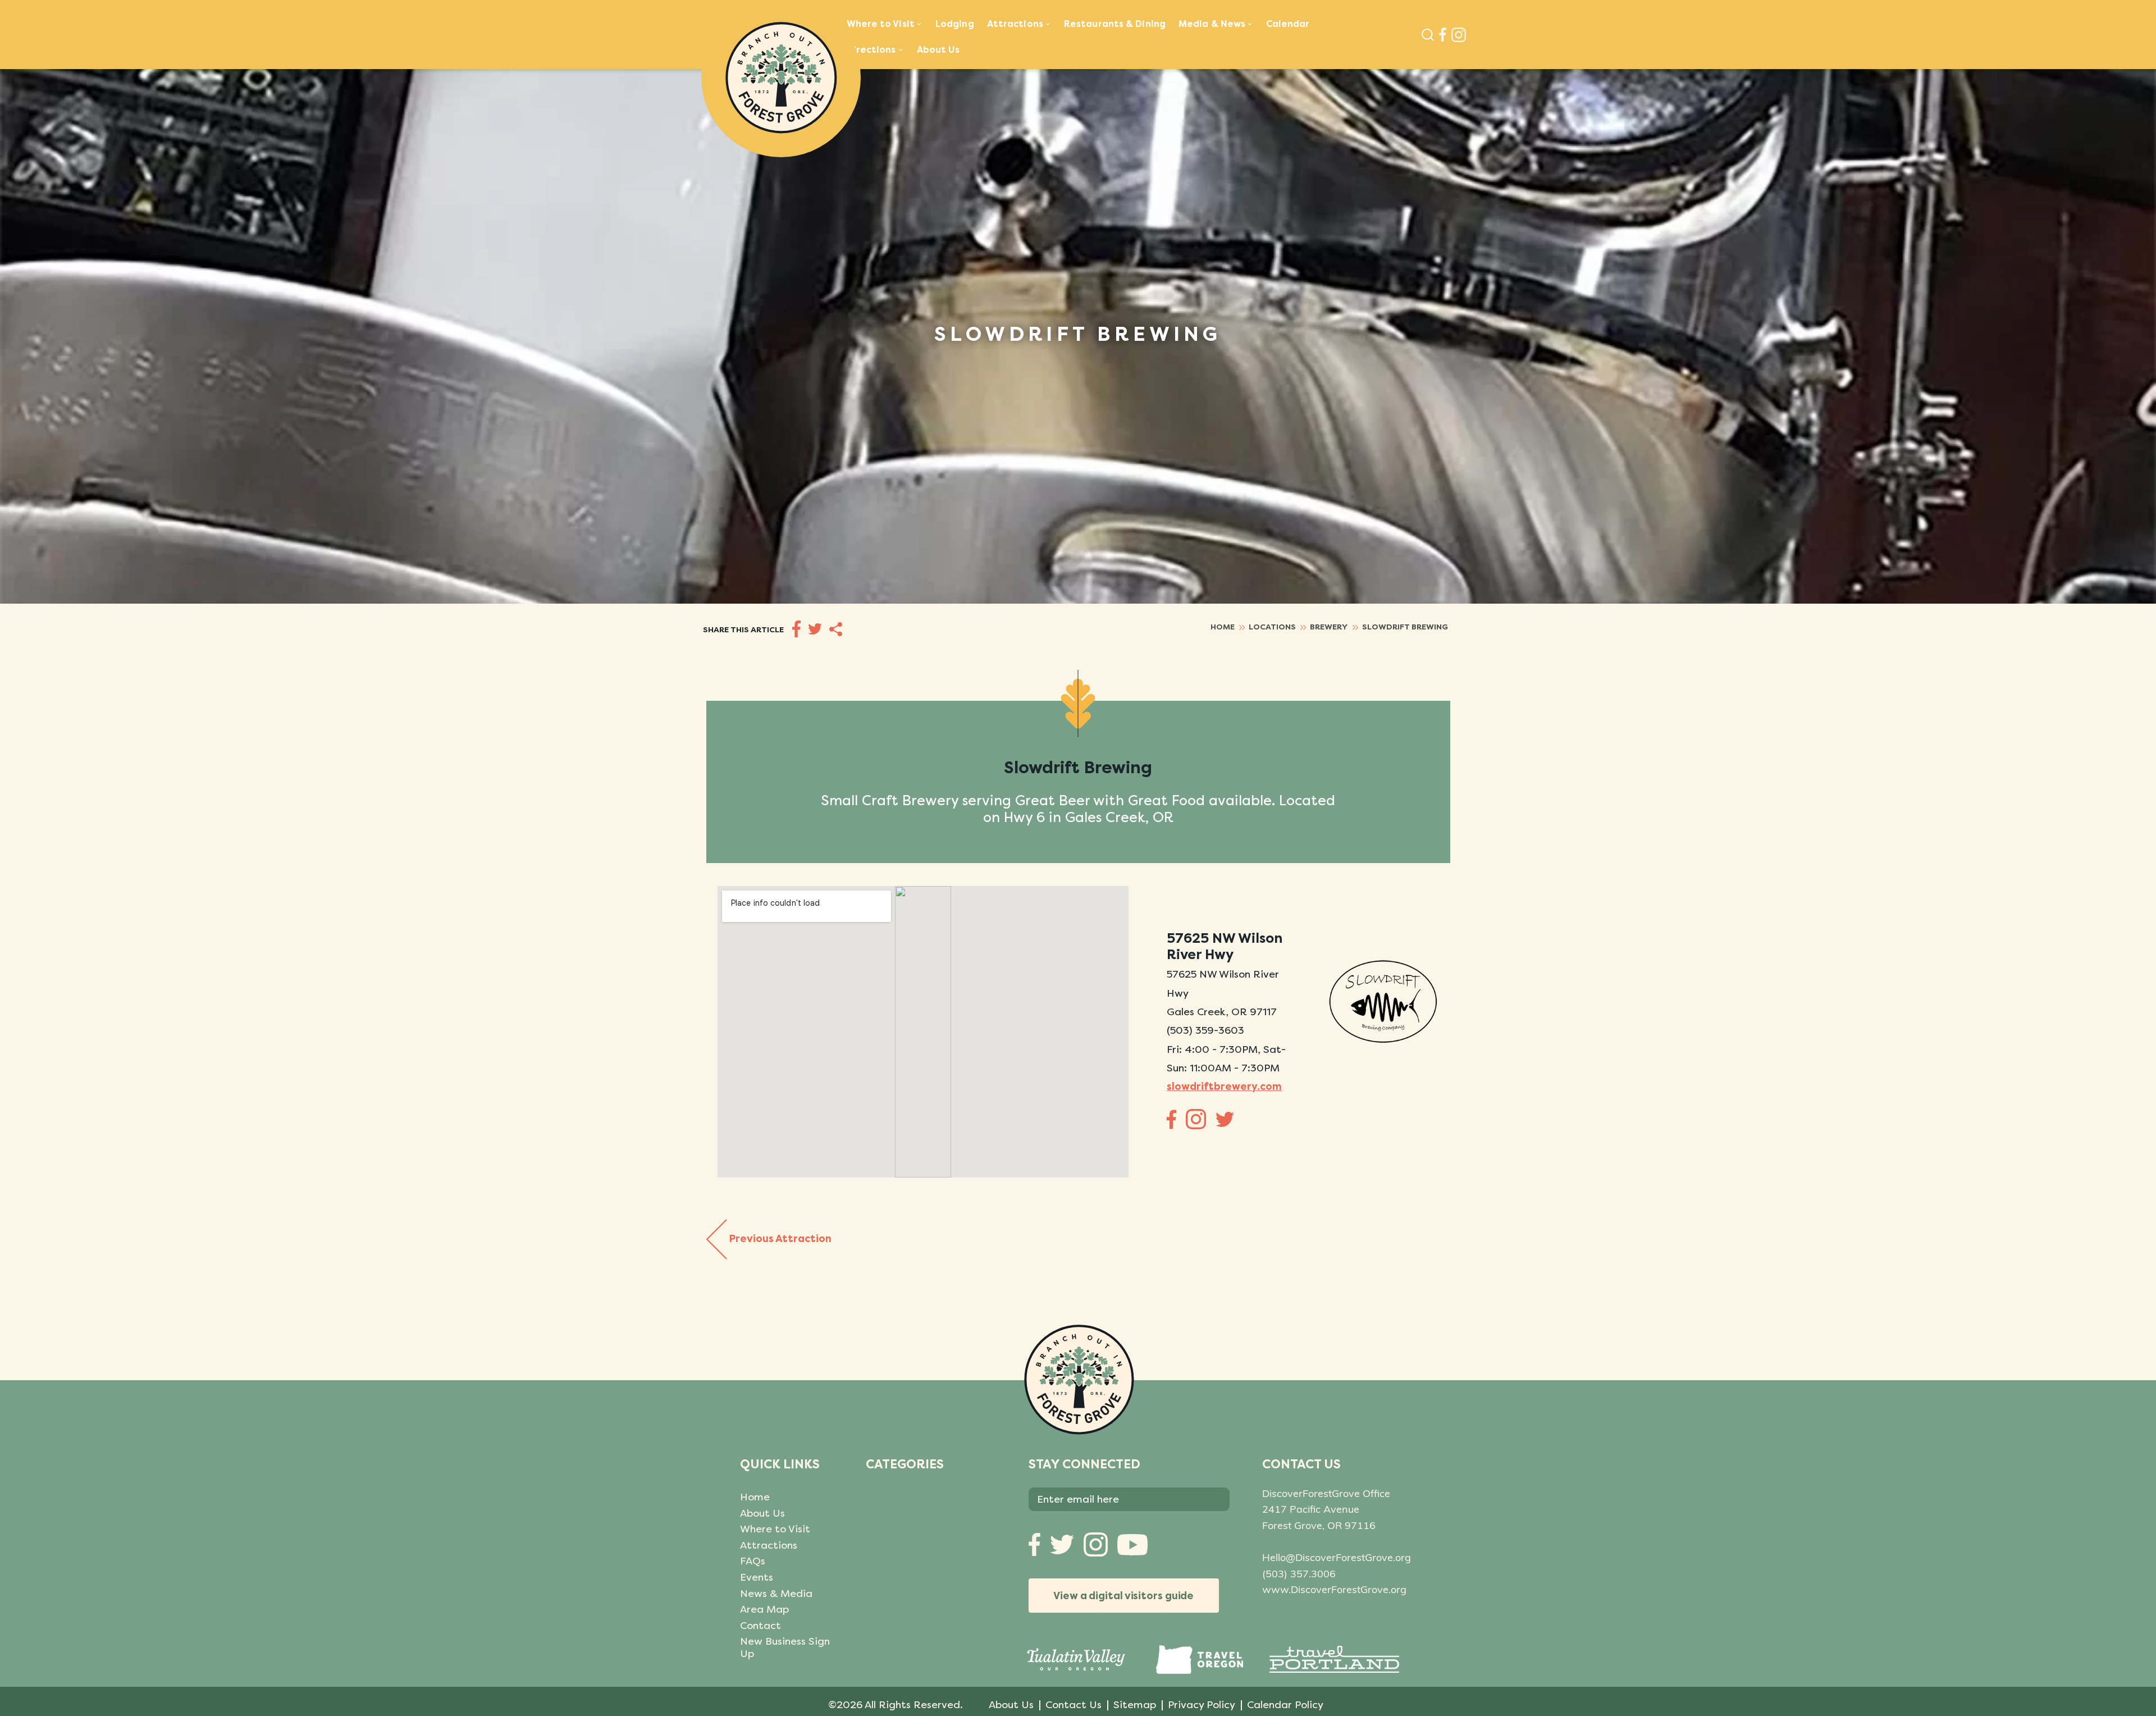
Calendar (1288, 24)
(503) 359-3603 (1205, 1030)
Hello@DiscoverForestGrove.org (1337, 1557)
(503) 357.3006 (1299, 1574)
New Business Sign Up (785, 1647)
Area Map (764, 1609)
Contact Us (1074, 1705)
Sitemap (1135, 1705)
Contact (760, 1626)
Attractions (769, 1545)
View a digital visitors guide (1123, 1596)
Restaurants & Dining (1115, 24)
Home (755, 1497)
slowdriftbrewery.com (1224, 1087)
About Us (938, 50)
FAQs (753, 1561)
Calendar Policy (1285, 1705)
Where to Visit (775, 1529)
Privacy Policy (1202, 1705)
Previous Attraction (780, 1238)
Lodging (955, 24)
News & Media (776, 1594)
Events (757, 1577)
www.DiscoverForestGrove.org (1334, 1589)
